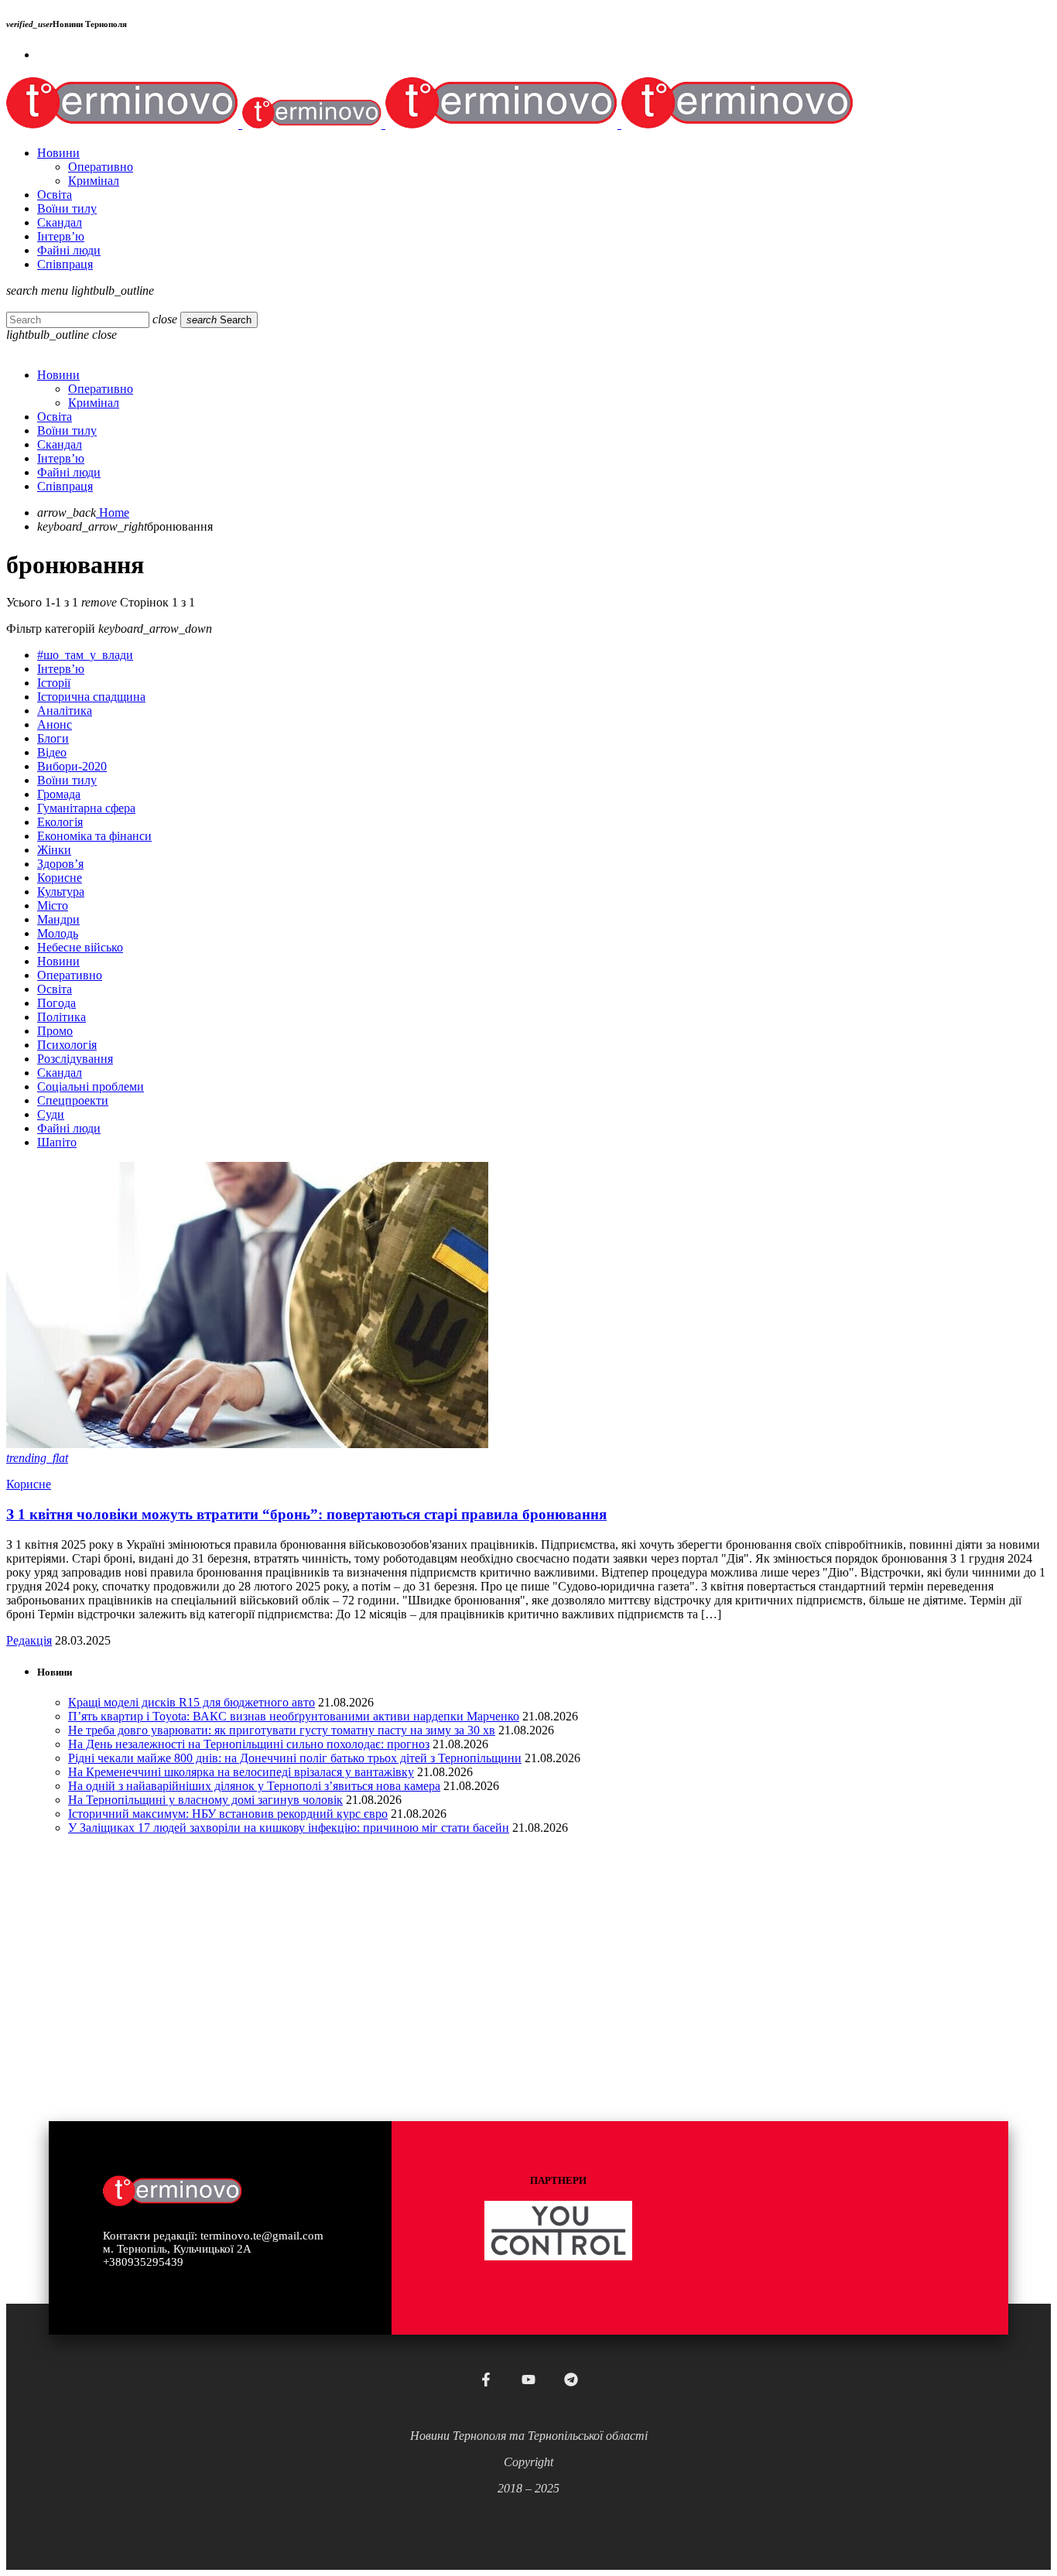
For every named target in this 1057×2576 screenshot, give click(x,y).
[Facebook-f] (486, 2380)
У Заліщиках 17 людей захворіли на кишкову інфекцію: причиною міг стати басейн (289, 1828)
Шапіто (57, 1142)
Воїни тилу (67, 780)
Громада (59, 794)
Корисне (60, 878)
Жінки (54, 850)
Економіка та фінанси (94, 836)
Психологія (67, 1045)
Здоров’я (60, 864)
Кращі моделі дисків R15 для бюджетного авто (192, 1702)
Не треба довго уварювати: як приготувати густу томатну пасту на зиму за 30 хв (282, 1730)
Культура (61, 892)
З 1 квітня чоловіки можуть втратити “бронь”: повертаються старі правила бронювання (306, 1514)
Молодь (58, 933)
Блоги (53, 738)
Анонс (55, 724)
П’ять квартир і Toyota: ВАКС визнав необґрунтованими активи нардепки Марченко (294, 1716)
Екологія (60, 822)
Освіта (55, 989)
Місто (53, 905)
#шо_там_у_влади (85, 655)
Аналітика (65, 711)
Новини (58, 961)
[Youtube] (528, 2380)
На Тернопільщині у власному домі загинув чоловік (205, 1800)
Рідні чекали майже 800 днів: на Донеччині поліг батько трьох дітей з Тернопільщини (295, 1758)
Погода (56, 1003)
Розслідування (75, 1059)
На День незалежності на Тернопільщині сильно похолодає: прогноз (249, 1744)
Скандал (60, 1073)
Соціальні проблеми (91, 1086)
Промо (55, 1031)
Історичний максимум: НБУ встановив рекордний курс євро (228, 1814)
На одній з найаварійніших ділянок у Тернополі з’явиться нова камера (254, 1786)
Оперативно (70, 975)
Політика (62, 1017)
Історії (54, 683)
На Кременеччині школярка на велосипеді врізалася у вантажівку (241, 1772)
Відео (52, 752)
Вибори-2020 (72, 766)
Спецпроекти (73, 1100)
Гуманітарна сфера (86, 808)
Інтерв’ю (61, 669)
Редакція (29, 1640)
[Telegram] (571, 2380)
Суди (51, 1114)
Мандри (58, 919)
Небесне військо (80, 947)
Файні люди (69, 1128)
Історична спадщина (91, 697)
